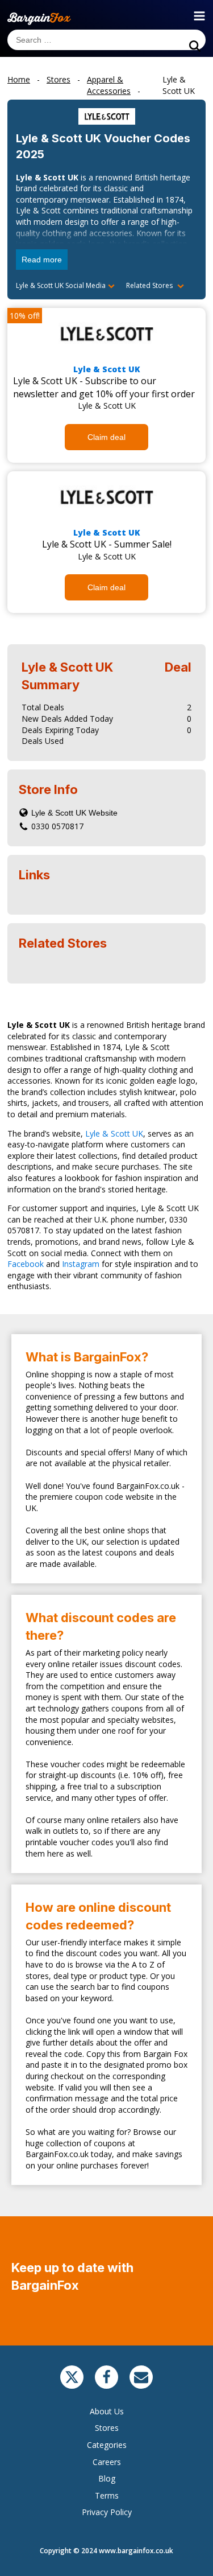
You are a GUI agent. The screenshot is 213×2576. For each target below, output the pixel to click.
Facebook (26, 1264)
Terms (107, 2495)
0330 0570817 (57, 826)
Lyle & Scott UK (107, 369)
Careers (107, 2462)
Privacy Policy (107, 2512)
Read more (42, 260)
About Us (107, 2411)
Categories (107, 2445)
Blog (107, 2478)
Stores (107, 2428)
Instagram (81, 1264)
